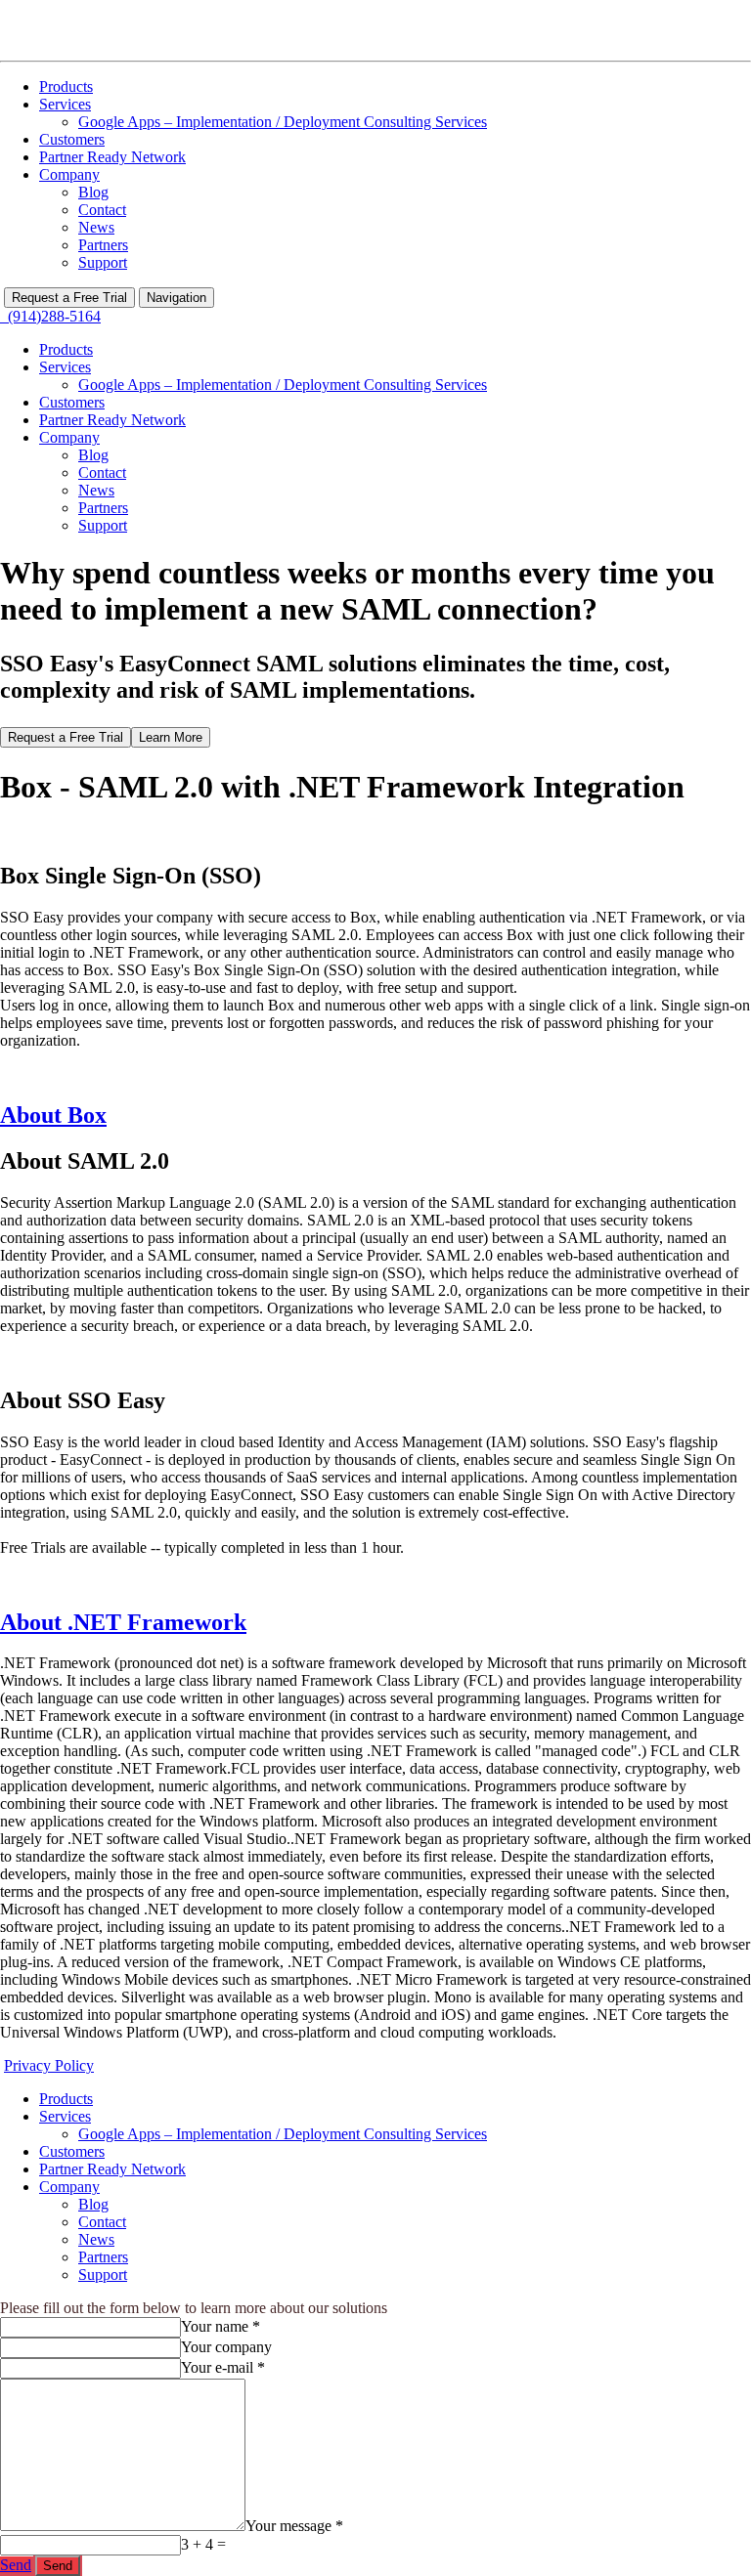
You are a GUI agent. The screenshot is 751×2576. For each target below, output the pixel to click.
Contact (102, 210)
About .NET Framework (123, 1622)
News (96, 227)
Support (103, 262)
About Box (53, 1115)
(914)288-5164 (50, 316)
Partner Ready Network (112, 157)
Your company (226, 2347)
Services (65, 104)
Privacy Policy (49, 2065)
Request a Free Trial (69, 298)
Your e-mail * (223, 2367)
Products (66, 86)
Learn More (171, 737)
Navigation (177, 298)
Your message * (294, 2526)
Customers (72, 139)
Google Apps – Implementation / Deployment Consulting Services (283, 122)
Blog (93, 192)
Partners (103, 245)
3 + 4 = (203, 2544)
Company (69, 174)
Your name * (221, 2326)
